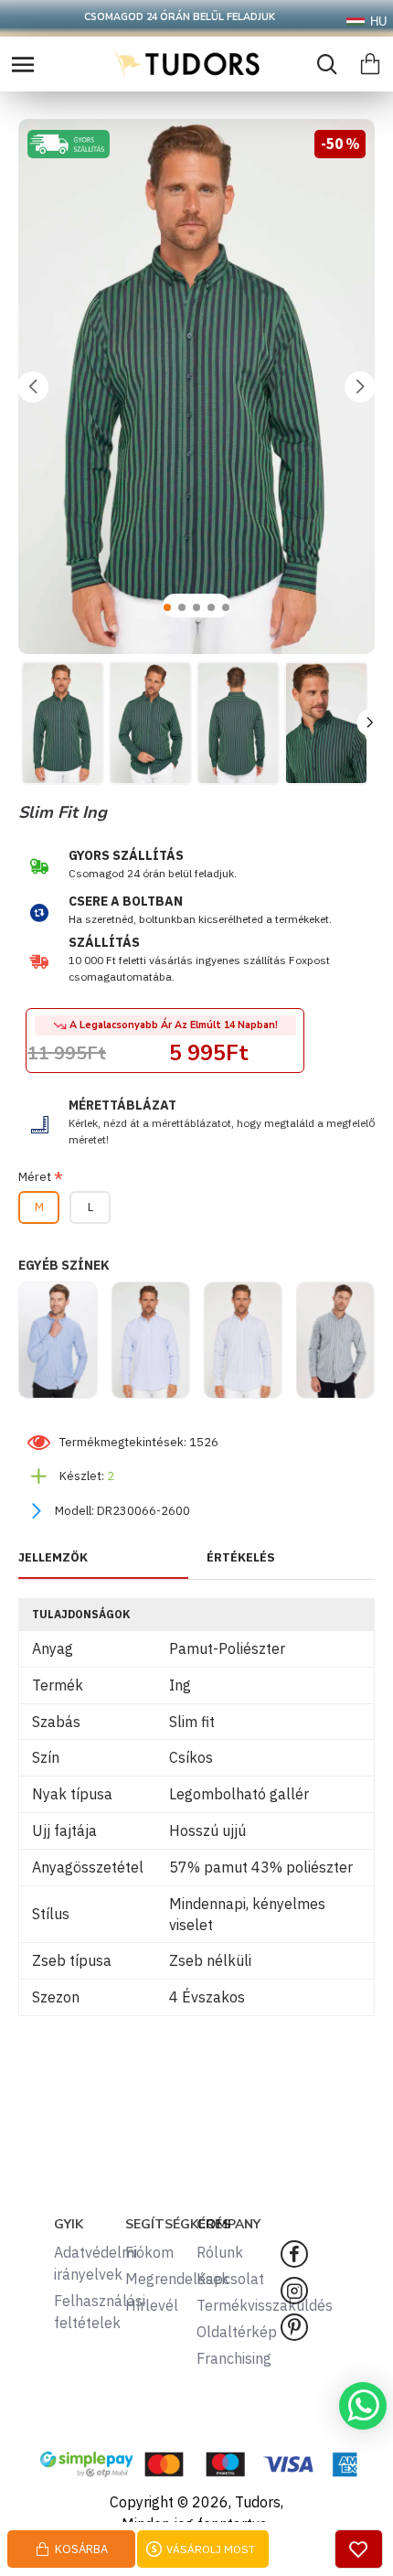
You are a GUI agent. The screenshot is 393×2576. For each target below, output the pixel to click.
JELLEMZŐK (53, 1558)
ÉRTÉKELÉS (241, 1558)
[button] (33, 387)
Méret (35, 1177)
